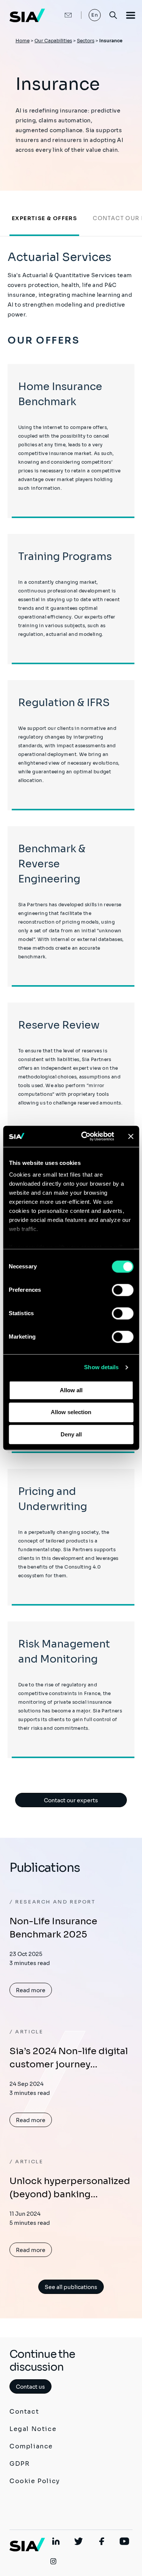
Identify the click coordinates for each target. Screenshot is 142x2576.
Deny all (71, 1434)
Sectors (86, 41)
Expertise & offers (44, 218)
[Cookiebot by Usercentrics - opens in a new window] (85, 1136)
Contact (24, 2412)
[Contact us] (60, 15)
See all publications (71, 2287)
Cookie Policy (35, 2481)
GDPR (20, 2464)
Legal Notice (33, 2429)
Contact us (30, 2387)
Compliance (31, 2446)
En (95, 15)
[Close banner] (131, 1136)
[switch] (122, 1290)
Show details (101, 1367)
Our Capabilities (53, 41)
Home (23, 41)
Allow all (71, 1390)
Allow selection (71, 1412)
